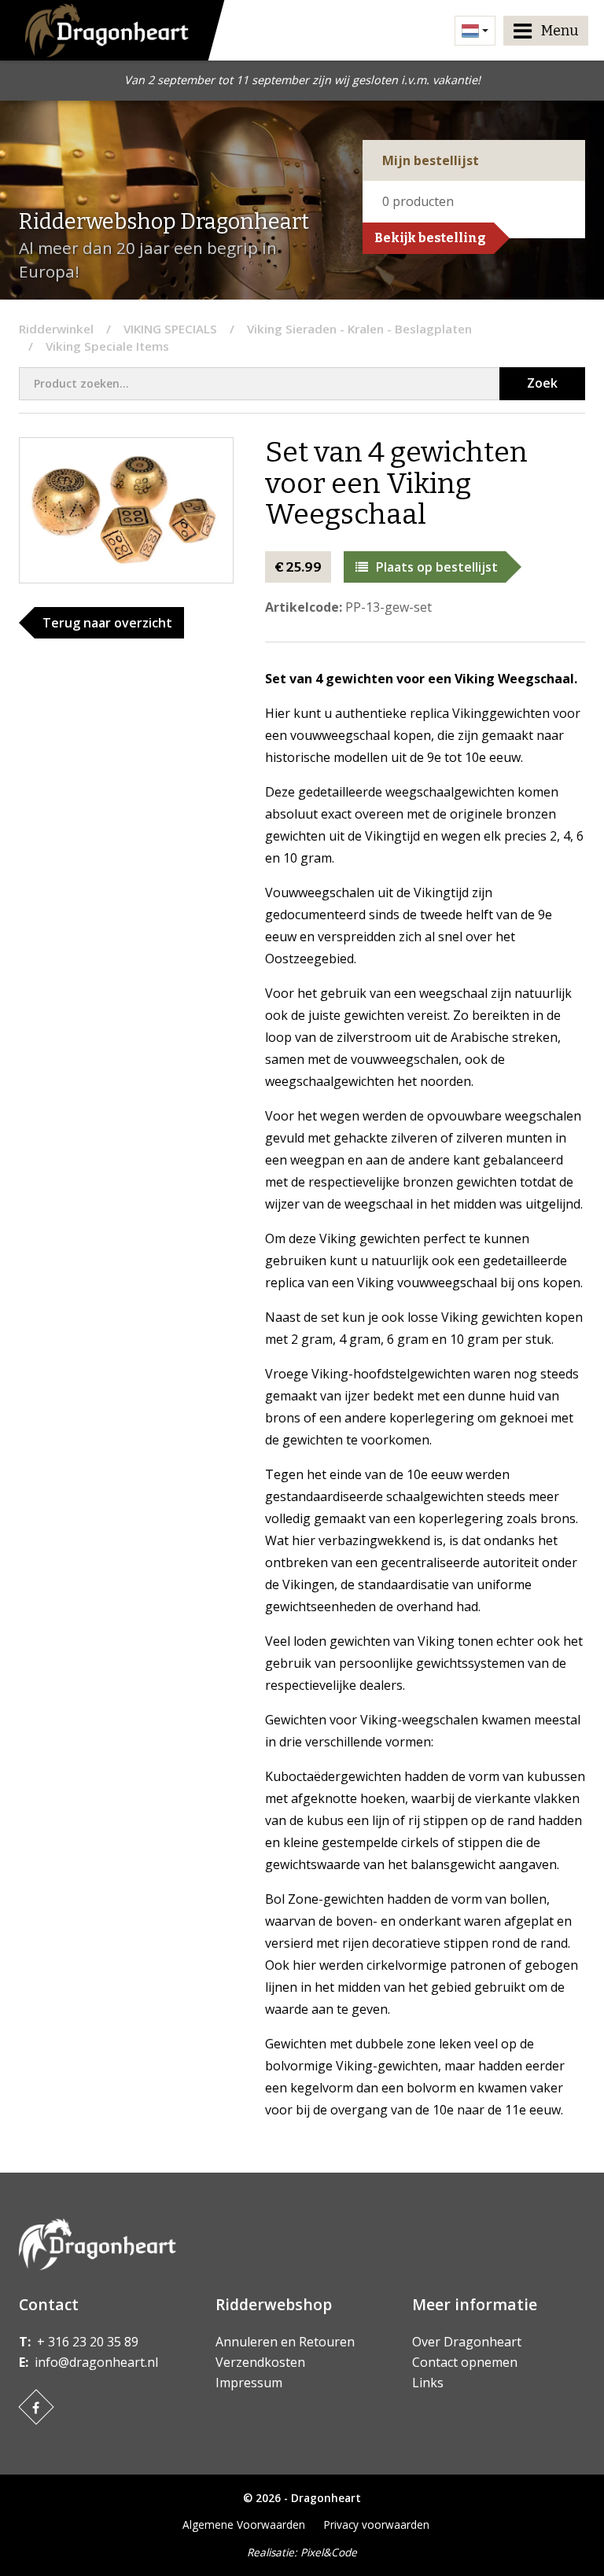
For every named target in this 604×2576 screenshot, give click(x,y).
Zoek (542, 383)
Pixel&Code (329, 2552)
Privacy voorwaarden (377, 2524)
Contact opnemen (465, 2362)
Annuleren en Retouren (285, 2342)
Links (428, 2383)
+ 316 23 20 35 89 (88, 2342)
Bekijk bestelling (430, 238)
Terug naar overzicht (107, 623)
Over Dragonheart (467, 2342)
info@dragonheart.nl (96, 2362)
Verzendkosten (260, 2362)
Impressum (249, 2383)
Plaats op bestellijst (437, 567)
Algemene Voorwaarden (244, 2524)
